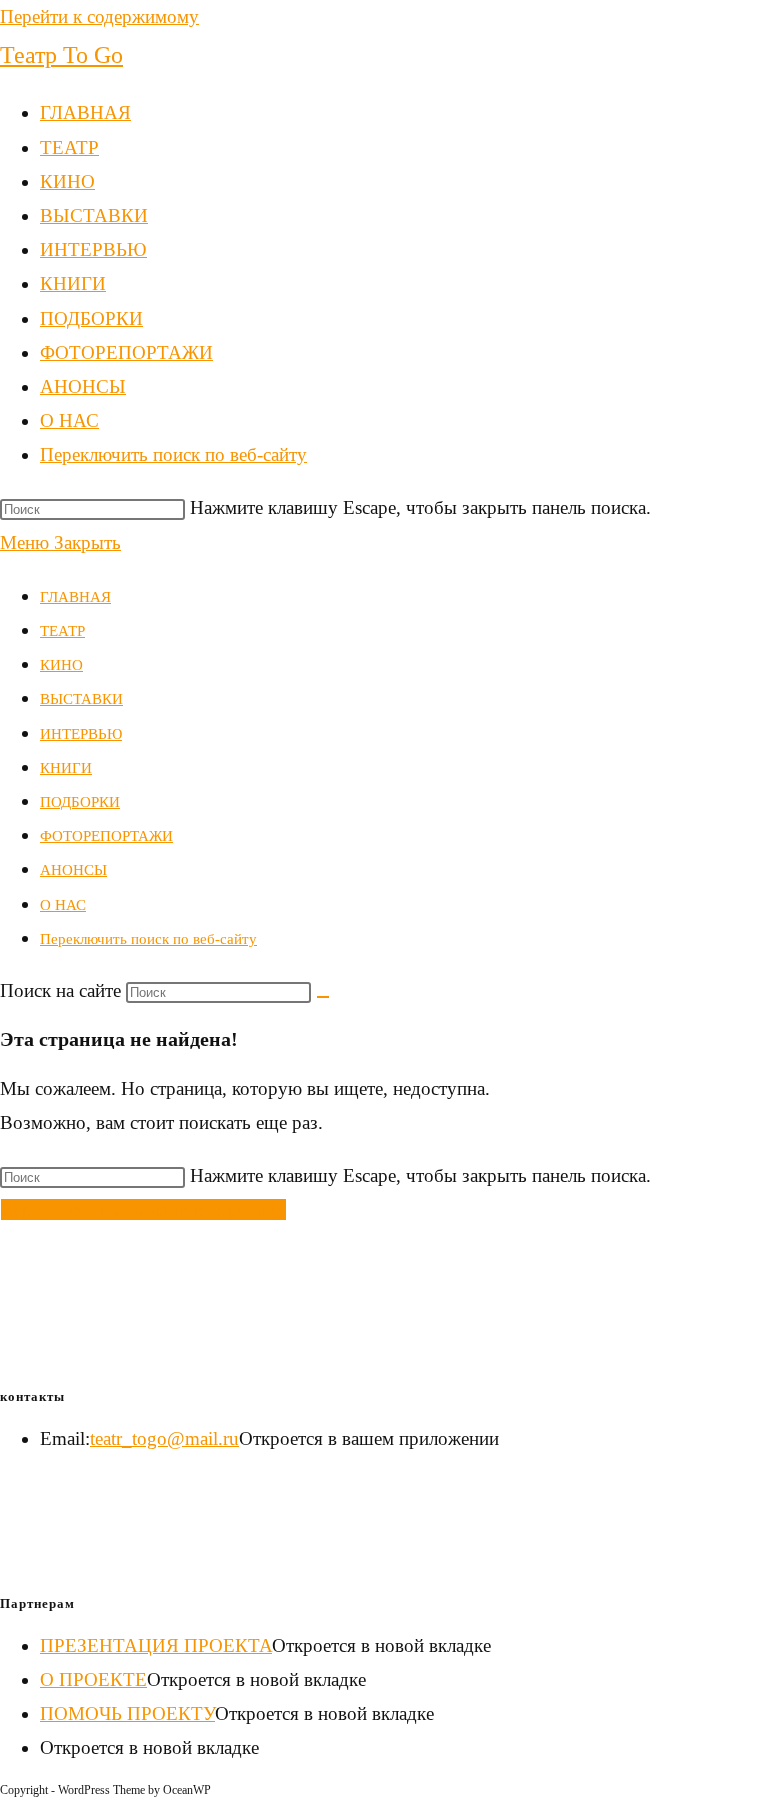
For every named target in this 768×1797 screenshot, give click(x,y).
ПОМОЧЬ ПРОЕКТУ (127, 1713)
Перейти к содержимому (99, 16)
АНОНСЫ (73, 870)
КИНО (61, 665)
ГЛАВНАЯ (75, 597)
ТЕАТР (62, 631)
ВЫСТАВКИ (81, 699)
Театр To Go (61, 55)
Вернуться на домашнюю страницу (143, 1209)
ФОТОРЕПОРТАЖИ (106, 836)
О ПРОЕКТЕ (93, 1679)
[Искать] (323, 997)
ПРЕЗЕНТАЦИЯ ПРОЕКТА (156, 1645)
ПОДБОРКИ (80, 802)
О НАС (63, 905)
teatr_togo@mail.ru (164, 1438)
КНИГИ (66, 768)
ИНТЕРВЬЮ (81, 734)
